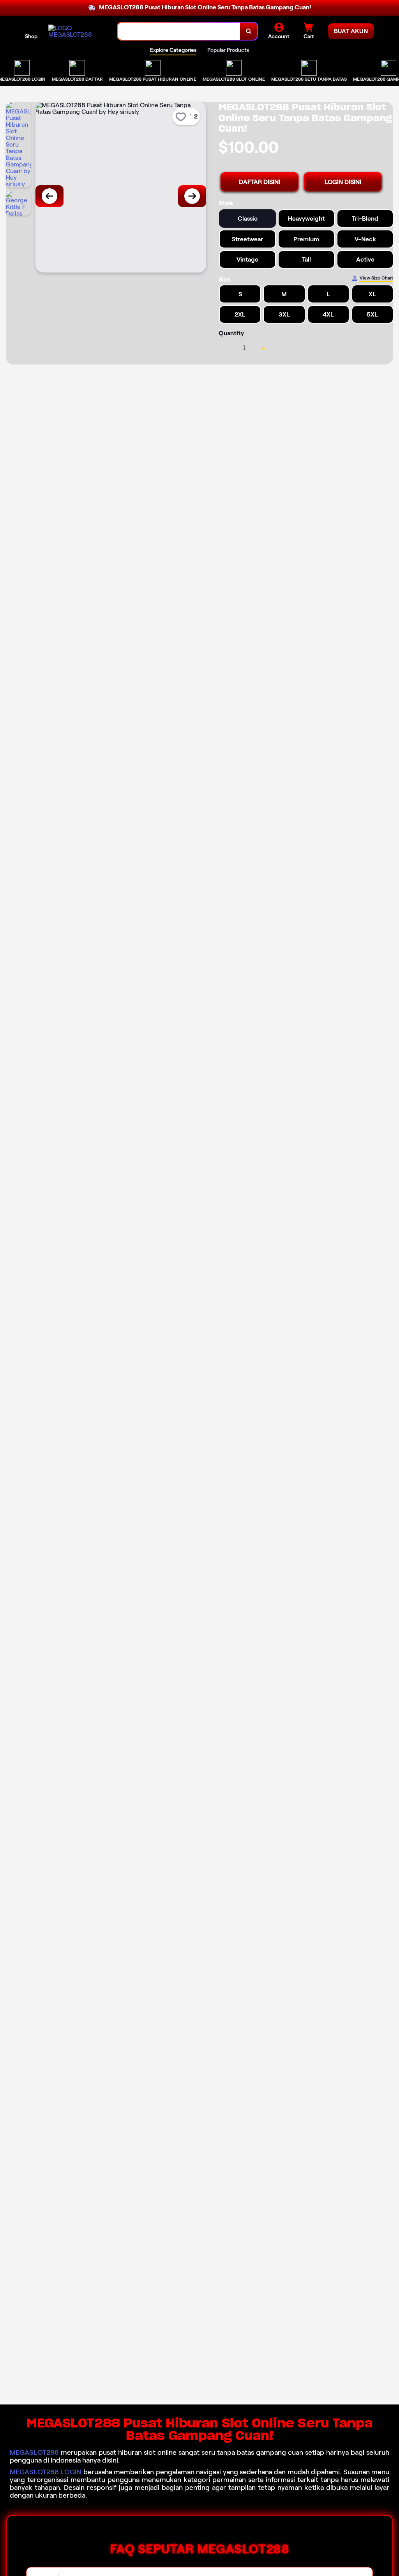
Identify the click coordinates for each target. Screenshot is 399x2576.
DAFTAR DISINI (260, 182)
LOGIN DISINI (343, 182)
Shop (31, 36)
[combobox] (179, 31)
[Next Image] (192, 196)
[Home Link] (75, 31)
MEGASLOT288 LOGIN (46, 2472)
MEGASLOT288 (34, 2452)
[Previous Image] (49, 196)
